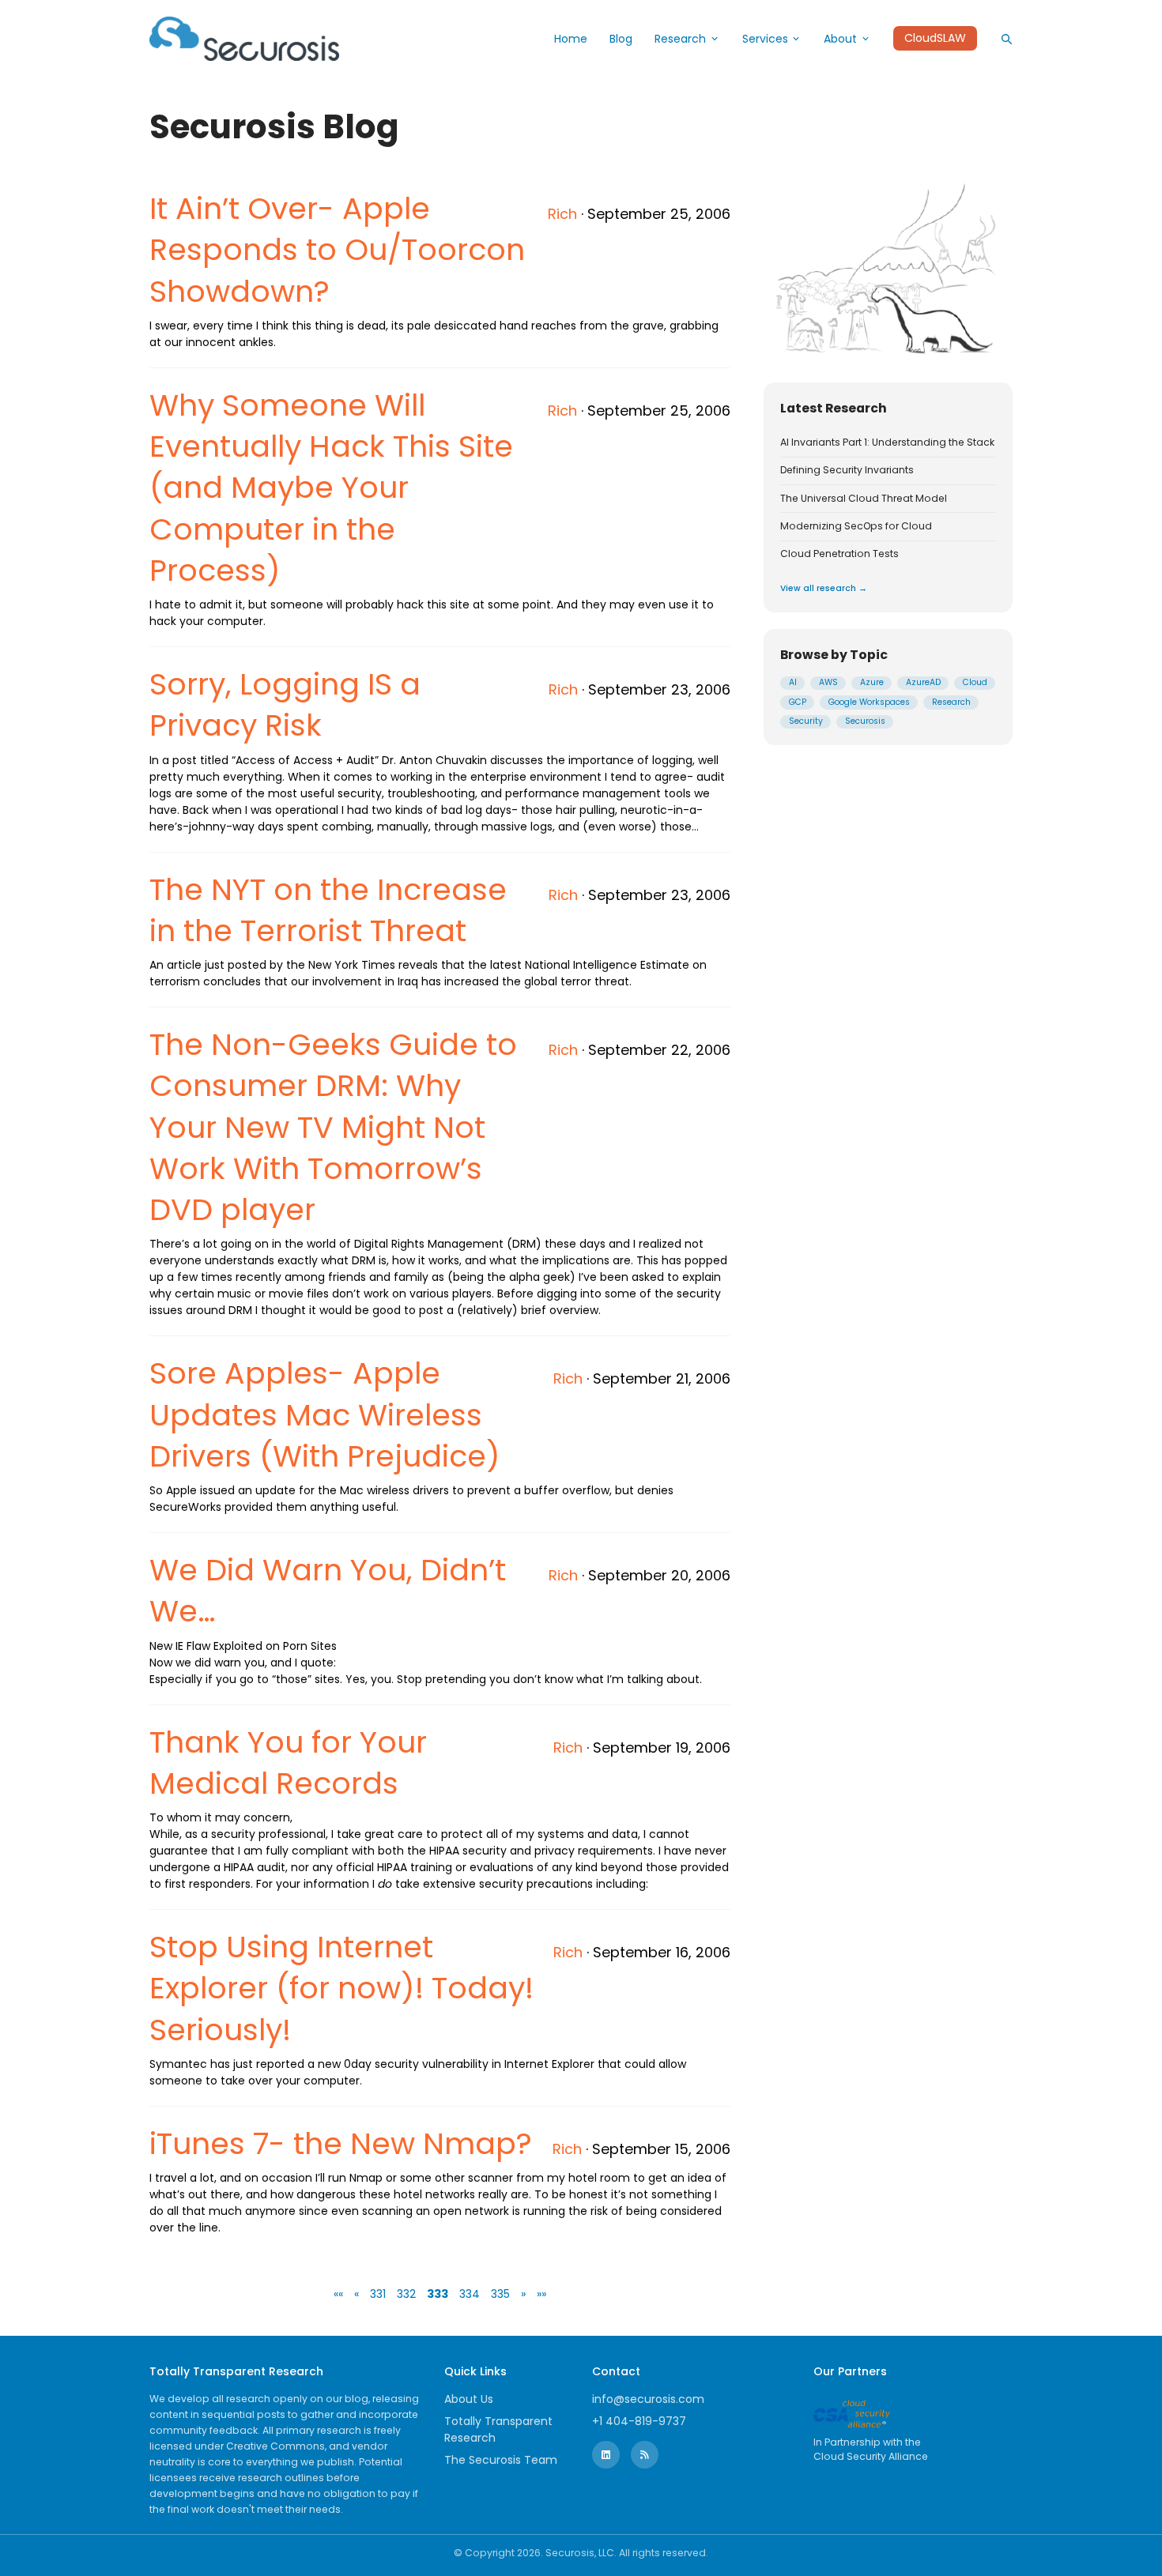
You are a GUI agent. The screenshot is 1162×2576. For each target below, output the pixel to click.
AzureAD (923, 683)
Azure (872, 683)
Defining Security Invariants (847, 471)
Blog (621, 39)
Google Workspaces (869, 702)
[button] (338, 2294)
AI (793, 683)
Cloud (975, 683)
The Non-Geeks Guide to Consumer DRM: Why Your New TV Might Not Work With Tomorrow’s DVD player (333, 1127)
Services (765, 39)
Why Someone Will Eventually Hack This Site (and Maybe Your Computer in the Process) (331, 488)
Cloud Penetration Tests (839, 555)
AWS (828, 683)
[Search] (1006, 39)
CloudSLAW (935, 39)
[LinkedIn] (606, 2455)
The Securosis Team (501, 2460)
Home (571, 39)
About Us (469, 2399)
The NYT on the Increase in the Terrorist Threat (328, 910)
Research (680, 39)
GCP (798, 702)
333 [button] (438, 2294)
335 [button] (500, 2294)
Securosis (865, 722)
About (840, 39)
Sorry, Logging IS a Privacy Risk (285, 704)
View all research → (824, 588)
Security (806, 722)
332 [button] (406, 2294)
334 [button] (470, 2294)
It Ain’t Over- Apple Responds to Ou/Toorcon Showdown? (337, 250)
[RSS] (645, 2455)
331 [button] (378, 2294)
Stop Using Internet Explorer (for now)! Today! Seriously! (341, 1988)
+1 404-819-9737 (639, 2421)
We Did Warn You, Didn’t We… (328, 1590)
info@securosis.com (648, 2399)
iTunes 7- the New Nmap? (341, 2143)
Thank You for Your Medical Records (288, 1763)
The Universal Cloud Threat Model (864, 499)
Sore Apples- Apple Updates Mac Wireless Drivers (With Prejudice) (325, 1414)
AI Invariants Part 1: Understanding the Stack (887, 443)
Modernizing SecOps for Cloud (856, 526)
